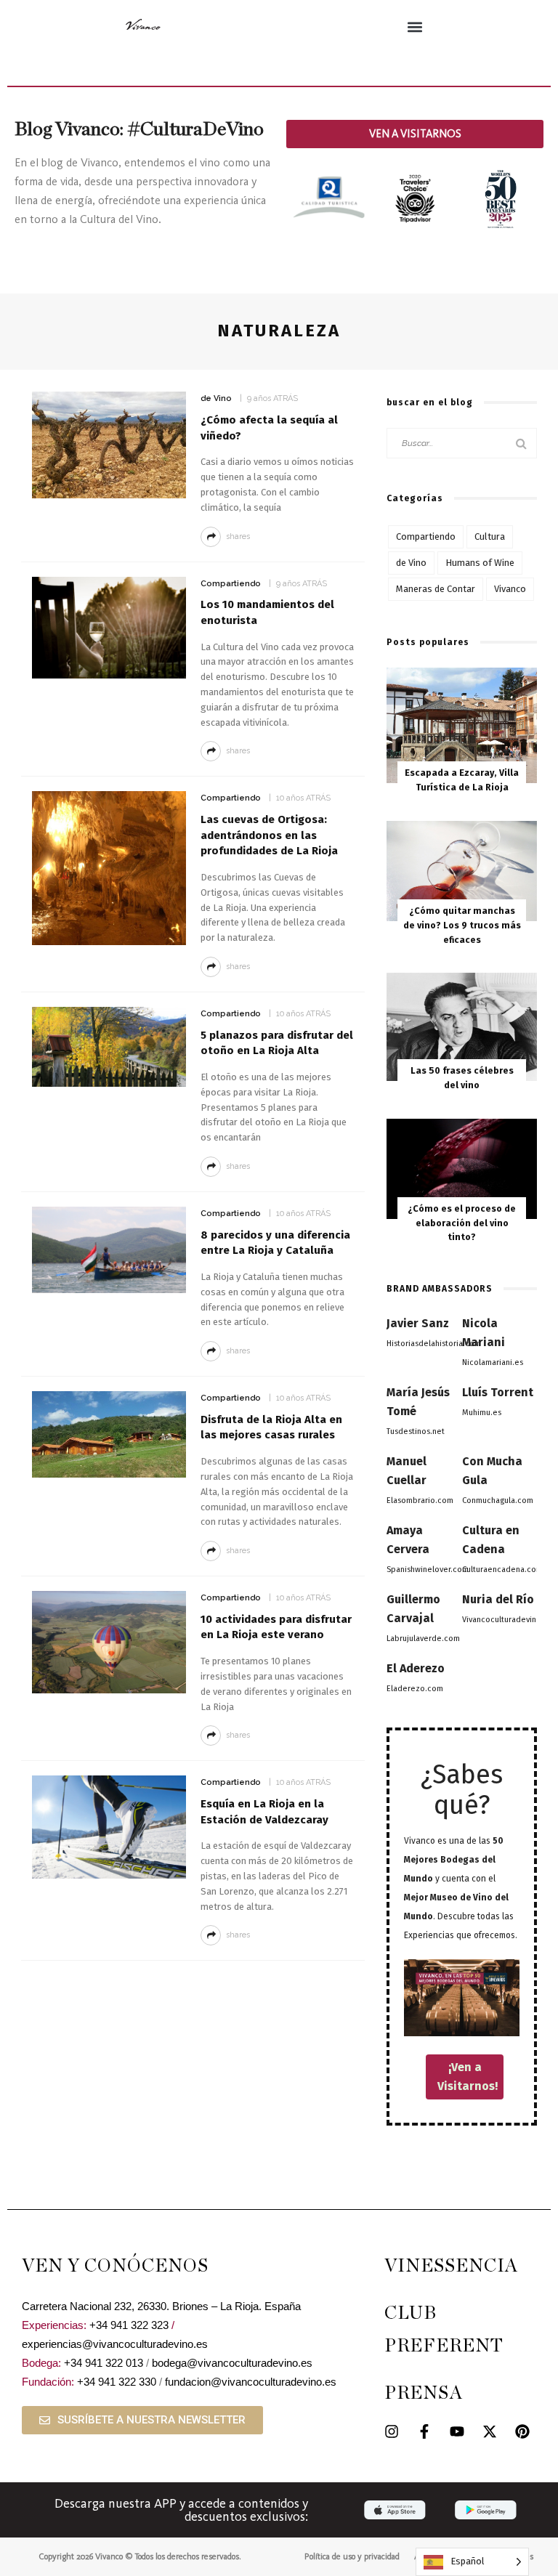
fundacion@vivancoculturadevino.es (251, 2382)
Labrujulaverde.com (423, 1639)
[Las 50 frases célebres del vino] (462, 1026)
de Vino (216, 398)
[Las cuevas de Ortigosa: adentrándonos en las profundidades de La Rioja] (109, 867)
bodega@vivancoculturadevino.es (232, 2363)
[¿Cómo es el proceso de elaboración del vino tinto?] (462, 1168)
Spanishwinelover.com (428, 1570)
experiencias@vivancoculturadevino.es (115, 2344)
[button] (415, 27)
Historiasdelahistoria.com (434, 1344)
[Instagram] (392, 2431)
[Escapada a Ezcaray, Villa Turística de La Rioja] (462, 725)
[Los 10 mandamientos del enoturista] (109, 627)
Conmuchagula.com (498, 1500)
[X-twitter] (490, 2431)
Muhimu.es (482, 1413)
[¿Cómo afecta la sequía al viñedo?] (109, 444)
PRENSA (424, 2393)
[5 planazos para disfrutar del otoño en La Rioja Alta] (109, 1046)
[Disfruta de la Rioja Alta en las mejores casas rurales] (109, 1434)
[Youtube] (457, 2431)
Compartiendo (231, 584)
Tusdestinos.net (416, 1431)
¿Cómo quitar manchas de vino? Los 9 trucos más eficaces (462, 925)
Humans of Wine (480, 563)
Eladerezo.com (415, 1689)
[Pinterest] (522, 2431)
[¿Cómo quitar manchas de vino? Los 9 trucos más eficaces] (462, 870)
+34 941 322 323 (129, 2325)
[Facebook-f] (424, 2431)
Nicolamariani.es (493, 1362)
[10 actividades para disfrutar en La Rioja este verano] (109, 1641)
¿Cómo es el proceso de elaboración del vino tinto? (462, 1223)
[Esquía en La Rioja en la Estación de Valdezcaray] (109, 1826)
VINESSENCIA (451, 2266)
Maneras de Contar (436, 589)
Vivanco (510, 589)
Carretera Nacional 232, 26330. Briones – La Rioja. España (161, 2306)
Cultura (490, 536)
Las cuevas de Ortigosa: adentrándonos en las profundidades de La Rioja (269, 835)
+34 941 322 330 (117, 2382)
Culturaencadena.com (502, 1570)
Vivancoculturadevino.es (507, 1620)
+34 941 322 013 (104, 2363)
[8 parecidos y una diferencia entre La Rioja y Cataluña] (109, 1249)
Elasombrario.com (420, 1500)
